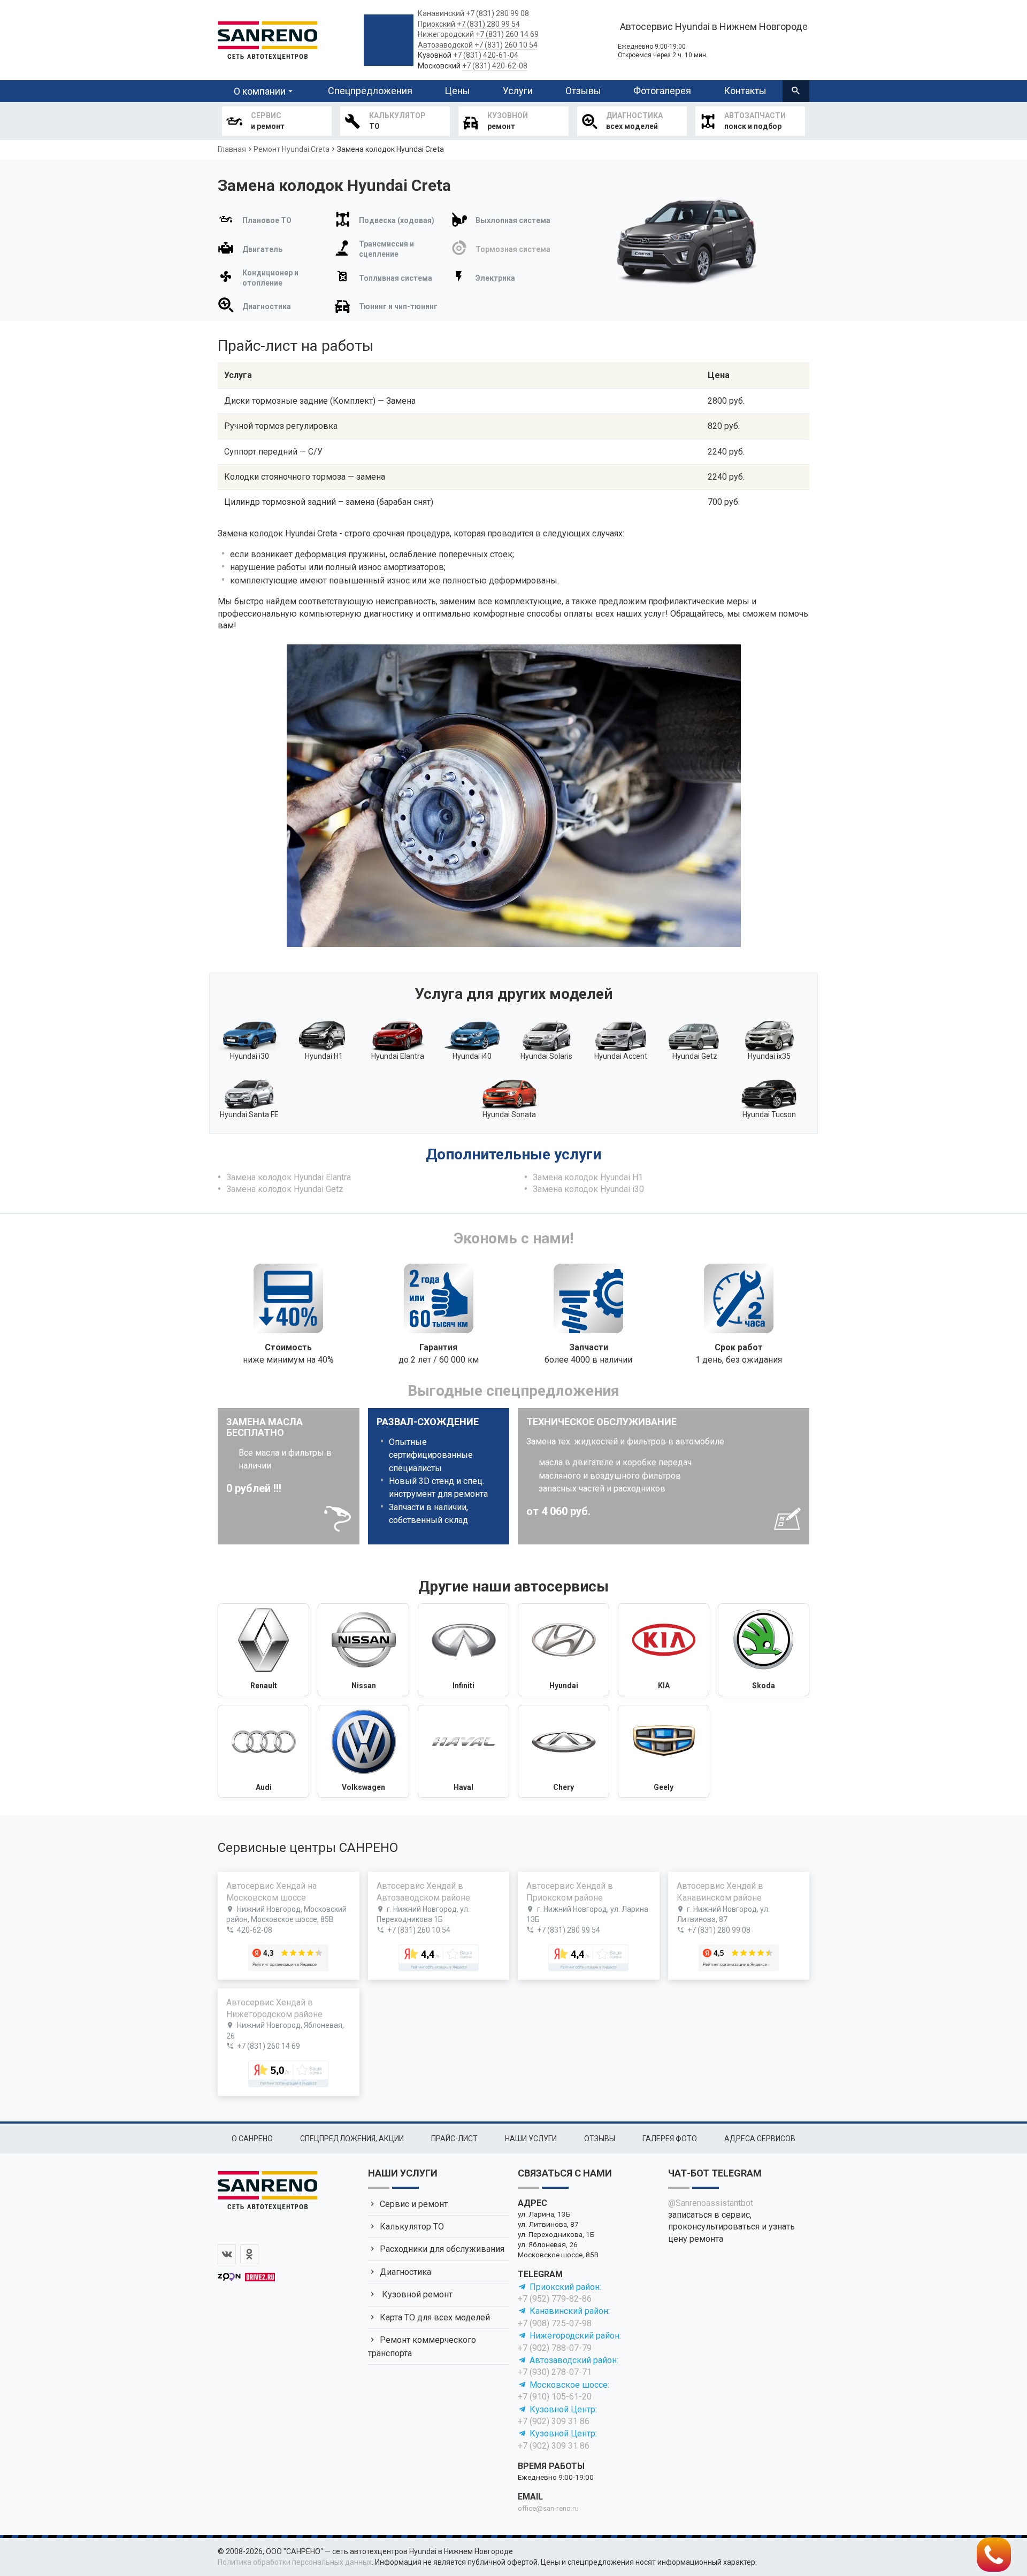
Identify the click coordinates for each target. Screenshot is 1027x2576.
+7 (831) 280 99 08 (497, 13)
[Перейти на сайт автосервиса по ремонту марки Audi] (263, 1751)
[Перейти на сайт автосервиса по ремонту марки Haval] (463, 1751)
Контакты (745, 91)
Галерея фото (670, 2139)
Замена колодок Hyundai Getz (285, 1189)
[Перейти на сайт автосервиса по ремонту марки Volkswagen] (363, 1751)
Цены (457, 91)
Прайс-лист (454, 2139)
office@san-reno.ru (548, 2508)
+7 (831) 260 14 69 (507, 34)
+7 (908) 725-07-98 (555, 2323)
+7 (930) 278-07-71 (555, 2372)
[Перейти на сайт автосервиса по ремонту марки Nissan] (363, 1650)
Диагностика (405, 2272)
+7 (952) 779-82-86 (555, 2299)
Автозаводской (445, 45)
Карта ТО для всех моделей (435, 2317)
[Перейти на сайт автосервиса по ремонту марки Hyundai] (564, 1650)
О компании (260, 91)
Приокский (436, 24)
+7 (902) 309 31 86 (554, 2421)
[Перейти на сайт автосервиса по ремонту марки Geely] (664, 1751)
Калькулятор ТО (412, 2227)
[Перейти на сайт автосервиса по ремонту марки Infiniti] (463, 1650)
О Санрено (252, 2139)
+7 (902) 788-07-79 (555, 2348)
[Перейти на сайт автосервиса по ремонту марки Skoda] (764, 1650)
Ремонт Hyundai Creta (292, 149)
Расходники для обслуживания (442, 2249)
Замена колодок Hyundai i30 (588, 1189)
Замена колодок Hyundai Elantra (289, 1177)
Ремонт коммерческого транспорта (422, 2346)
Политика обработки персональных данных (295, 2562)
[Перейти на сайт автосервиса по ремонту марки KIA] (664, 1650)
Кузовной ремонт (416, 2294)
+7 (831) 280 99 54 (488, 24)
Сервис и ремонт (414, 2204)
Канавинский (441, 13)
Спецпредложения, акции (352, 2139)
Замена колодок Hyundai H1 (588, 1177)
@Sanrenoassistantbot (711, 2203)
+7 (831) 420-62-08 (495, 66)
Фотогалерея (662, 91)
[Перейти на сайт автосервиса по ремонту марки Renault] (263, 1650)
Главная (232, 149)
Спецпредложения (370, 91)
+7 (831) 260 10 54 (506, 45)
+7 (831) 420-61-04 (486, 55)
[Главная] (267, 39)
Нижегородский (446, 34)
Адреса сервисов (760, 2139)
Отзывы (583, 91)
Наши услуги (531, 2139)
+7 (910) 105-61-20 (555, 2397)
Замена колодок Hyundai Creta (390, 149)
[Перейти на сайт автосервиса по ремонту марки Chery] (564, 1751)
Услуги (518, 91)
